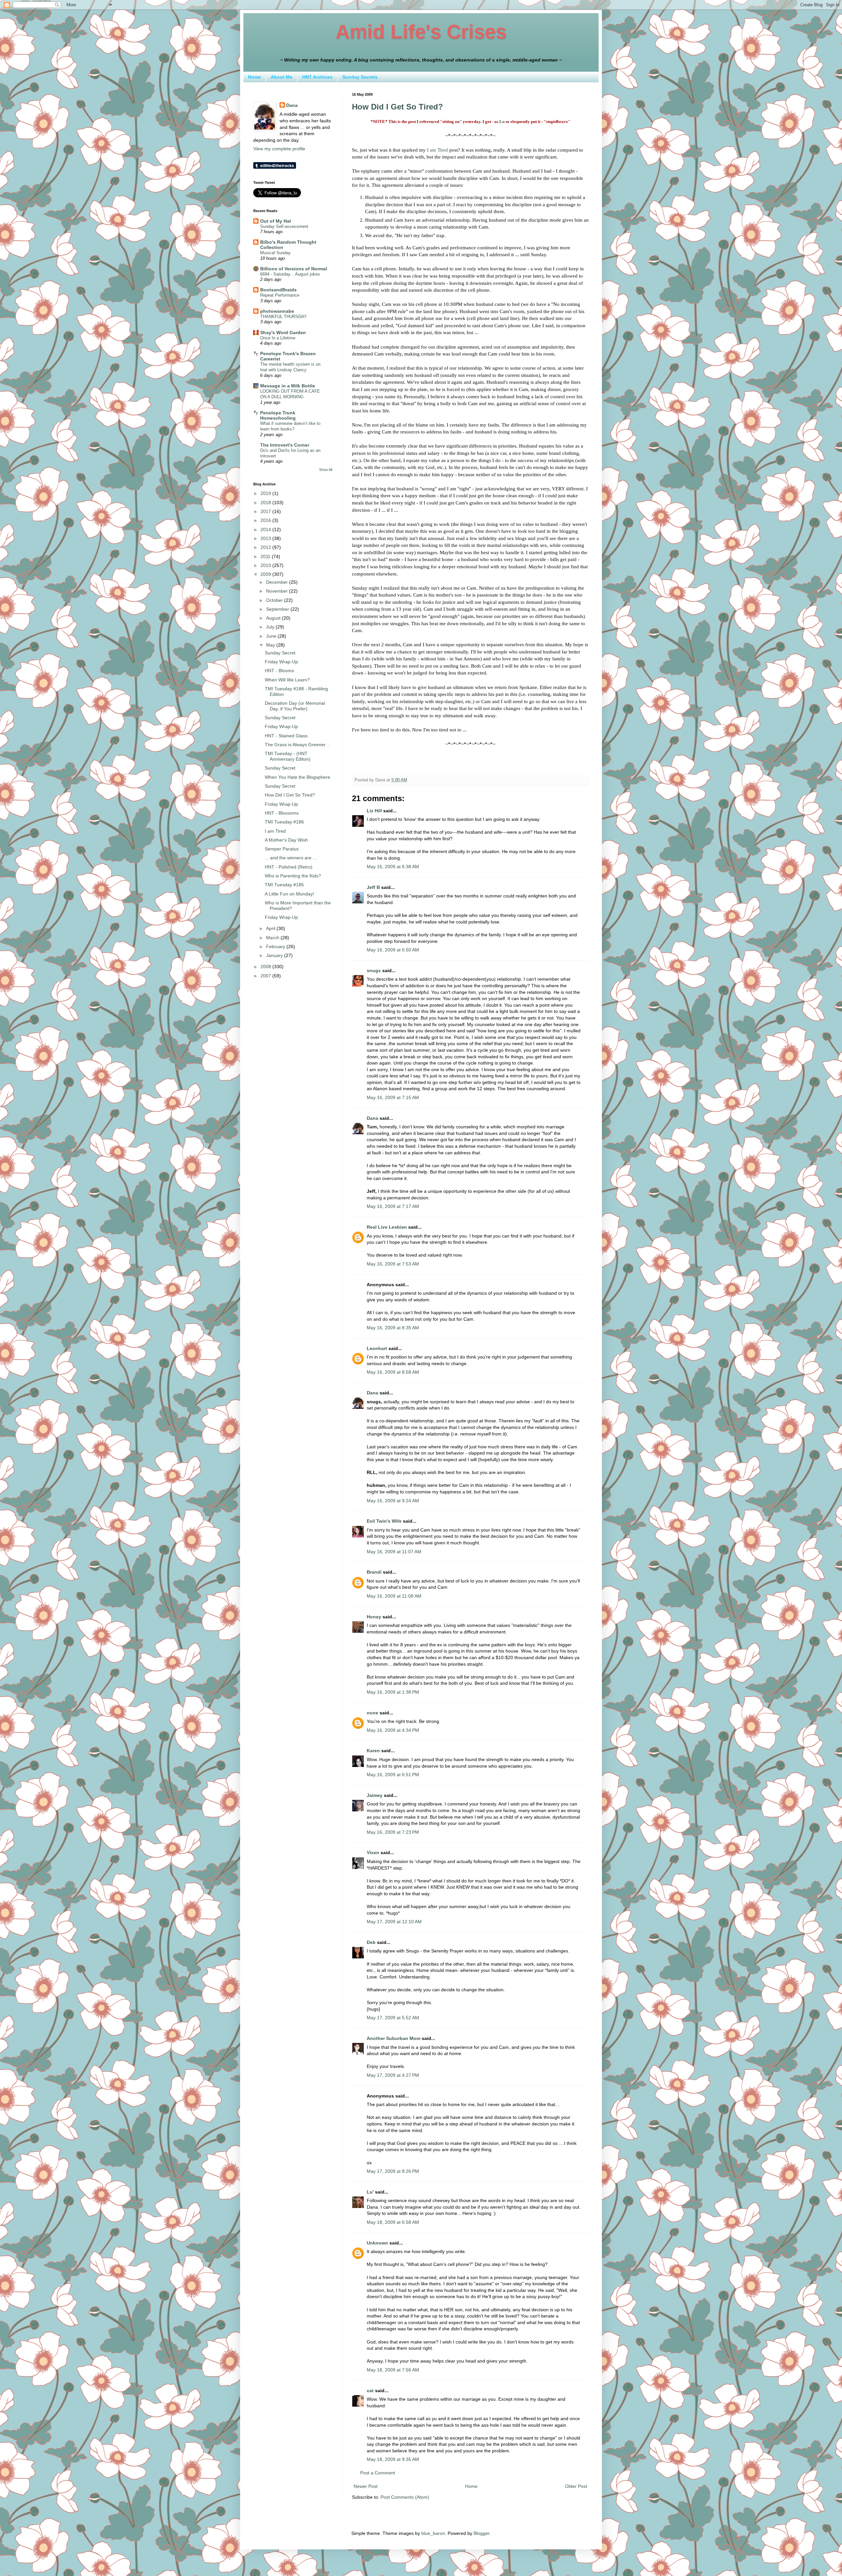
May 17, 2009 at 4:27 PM (393, 2075)
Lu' (370, 2192)
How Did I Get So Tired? (397, 107)
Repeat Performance (280, 295)
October (275, 600)
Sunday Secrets (360, 77)
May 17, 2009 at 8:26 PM (393, 2171)
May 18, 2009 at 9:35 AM (393, 2459)
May (271, 645)
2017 (266, 511)
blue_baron (433, 2533)
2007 (266, 976)
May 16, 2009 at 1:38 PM (393, 1692)
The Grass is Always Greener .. (297, 745)
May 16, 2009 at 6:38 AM (393, 867)
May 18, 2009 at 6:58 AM (393, 2222)
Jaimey (375, 1795)
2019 (266, 493)
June (272, 636)
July (271, 627)
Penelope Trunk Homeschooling (278, 415)
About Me (282, 77)
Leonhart (377, 1348)
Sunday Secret (280, 653)
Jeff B (373, 887)
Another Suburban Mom (394, 2038)
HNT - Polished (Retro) (289, 867)
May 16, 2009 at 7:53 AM (393, 1264)
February (276, 946)
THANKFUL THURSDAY (284, 317)
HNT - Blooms (279, 671)
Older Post (576, 2486)
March (273, 938)
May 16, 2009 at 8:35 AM (393, 1328)
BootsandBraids (278, 290)
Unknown (377, 2243)
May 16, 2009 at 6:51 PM (393, 1775)
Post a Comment (378, 2473)
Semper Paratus (282, 849)
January (275, 955)
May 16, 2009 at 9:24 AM (393, 1501)
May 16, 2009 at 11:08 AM (394, 1596)
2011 (266, 556)
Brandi (374, 1572)
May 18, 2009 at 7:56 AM (393, 2370)
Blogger (482, 2533)
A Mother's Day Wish (286, 840)
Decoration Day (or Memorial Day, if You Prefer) (295, 706)
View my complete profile (279, 149)
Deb (371, 1942)
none (372, 1713)
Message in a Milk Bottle (288, 386)
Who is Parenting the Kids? (293, 876)
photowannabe (277, 311)
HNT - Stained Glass (286, 736)
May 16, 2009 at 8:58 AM (393, 1372)
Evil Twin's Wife (384, 1521)
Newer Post (366, 2486)
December (278, 582)
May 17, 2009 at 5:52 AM (393, 2018)
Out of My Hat (276, 221)
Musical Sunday (275, 253)
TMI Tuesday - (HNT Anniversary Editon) (288, 756)
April (271, 928)
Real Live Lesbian (387, 1227)
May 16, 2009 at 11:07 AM (394, 1552)
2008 (266, 967)
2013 (266, 538)
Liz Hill (374, 811)
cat (370, 2391)
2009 (266, 574)
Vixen (373, 1852)
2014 (266, 529)
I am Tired (437, 150)
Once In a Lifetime (278, 338)
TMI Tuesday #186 (284, 822)
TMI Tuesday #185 (284, 885)
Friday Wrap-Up (281, 662)
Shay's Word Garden (283, 332)
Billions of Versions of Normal (294, 269)
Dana (372, 1118)
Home (254, 77)
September (278, 609)
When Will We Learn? (287, 680)
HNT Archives (317, 77)
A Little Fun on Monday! (289, 894)
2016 (266, 520)
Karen (373, 1751)
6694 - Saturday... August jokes (290, 274)
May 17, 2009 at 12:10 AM (394, 1922)
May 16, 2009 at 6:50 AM (393, 950)
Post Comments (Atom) (405, 2497)
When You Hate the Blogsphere (297, 777)
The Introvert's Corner (285, 445)
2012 (266, 547)
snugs (374, 970)
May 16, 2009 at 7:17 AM (393, 1206)
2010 (266, 565)
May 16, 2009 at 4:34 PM (393, 1730)
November (278, 591)
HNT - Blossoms (282, 813)
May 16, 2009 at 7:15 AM (393, 1097)
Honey (374, 1617)
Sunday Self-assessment (284, 226)
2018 (266, 503)
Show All (326, 470)
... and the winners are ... (291, 858)
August (274, 618)
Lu (502, 122)
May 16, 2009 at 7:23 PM (393, 1832)
